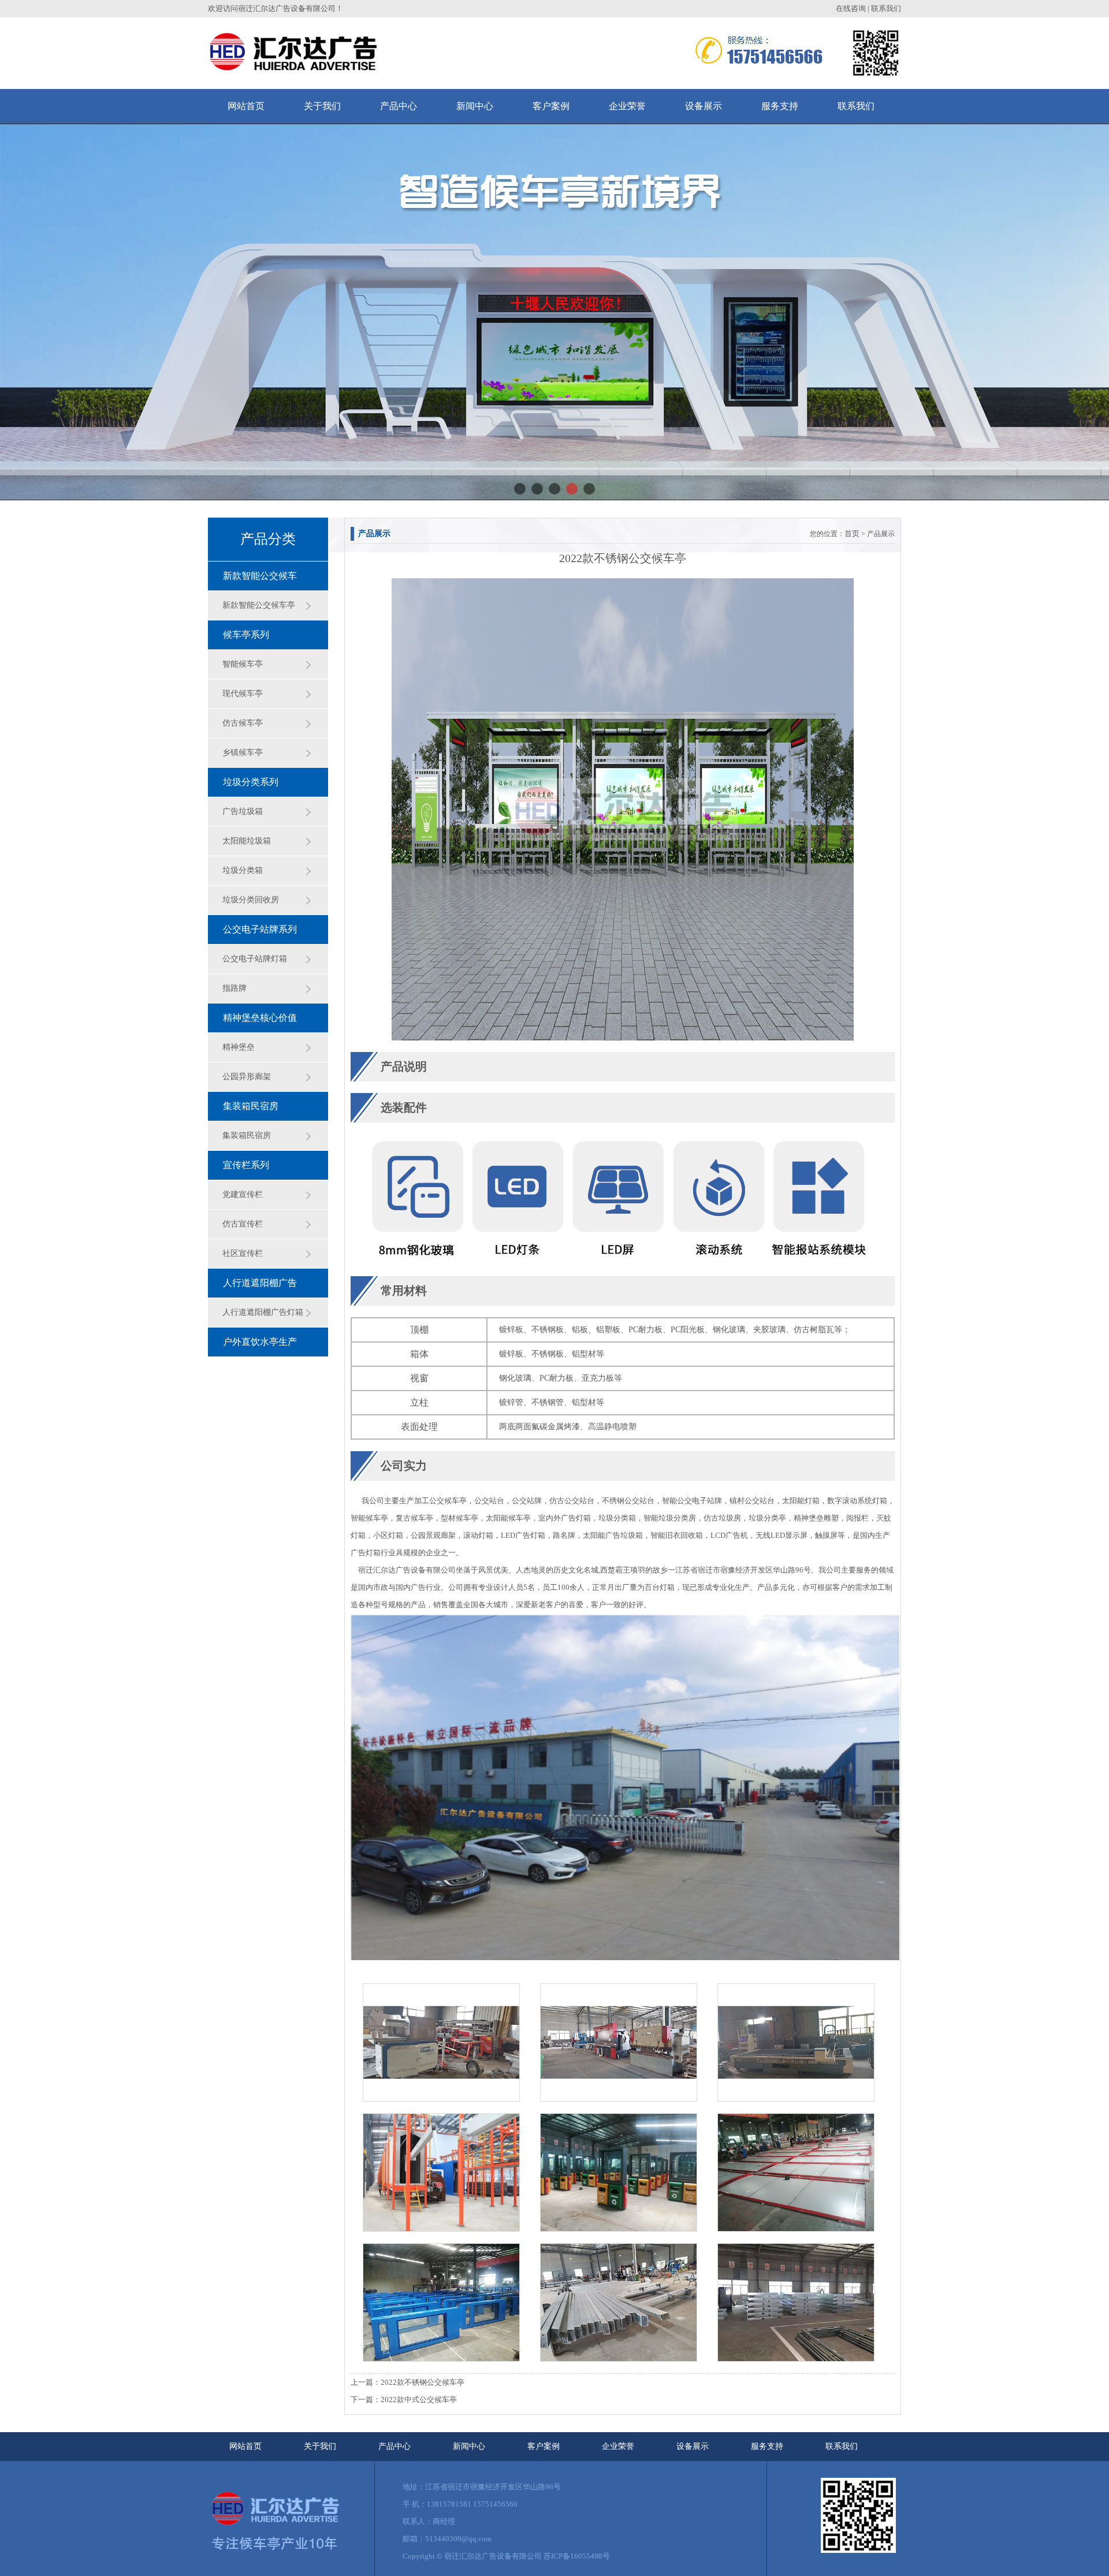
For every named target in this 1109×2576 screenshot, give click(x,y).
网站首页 (245, 2446)
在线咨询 (851, 8)
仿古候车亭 (243, 723)
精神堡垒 (239, 1047)
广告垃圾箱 (243, 811)
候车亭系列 (246, 635)
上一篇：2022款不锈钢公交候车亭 (407, 2382)
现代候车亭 (243, 694)
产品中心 (395, 2446)
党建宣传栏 (243, 1194)
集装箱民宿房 (251, 1106)
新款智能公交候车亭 (259, 605)
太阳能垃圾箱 (247, 841)
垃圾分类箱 (243, 870)
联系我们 (886, 8)
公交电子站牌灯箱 (255, 959)
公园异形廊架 (247, 1077)
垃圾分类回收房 (251, 900)
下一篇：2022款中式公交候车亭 (404, 2400)
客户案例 (544, 2446)
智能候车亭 (243, 664)
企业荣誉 (618, 2446)
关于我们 (320, 2446)
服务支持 (767, 2446)
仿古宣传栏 (243, 1224)
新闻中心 (469, 2446)
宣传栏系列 (246, 1165)
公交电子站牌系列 (260, 929)
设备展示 (693, 2446)
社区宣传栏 (243, 1253)
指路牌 (235, 988)
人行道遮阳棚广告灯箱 (263, 1312)
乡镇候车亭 (243, 752)
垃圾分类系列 (251, 782)
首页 (852, 534)
